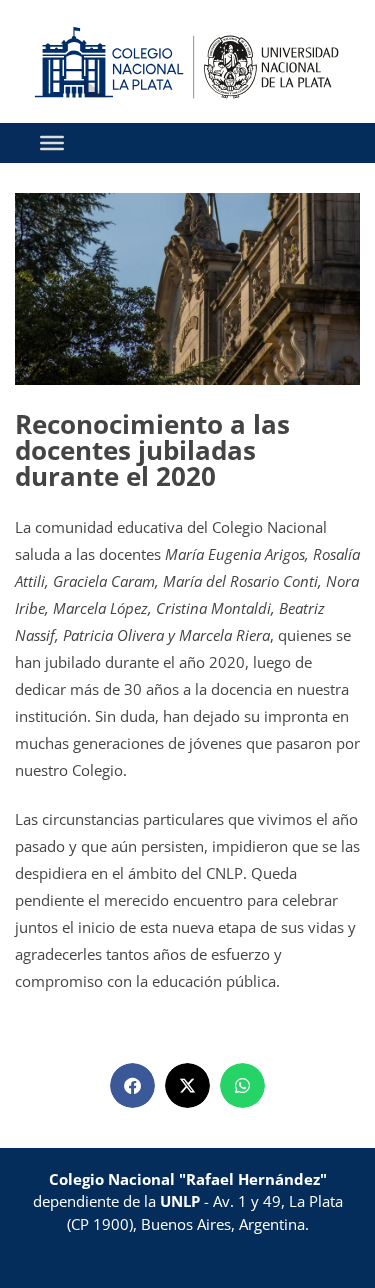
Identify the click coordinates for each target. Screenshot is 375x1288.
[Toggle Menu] (52, 143)
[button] (132, 1085)
